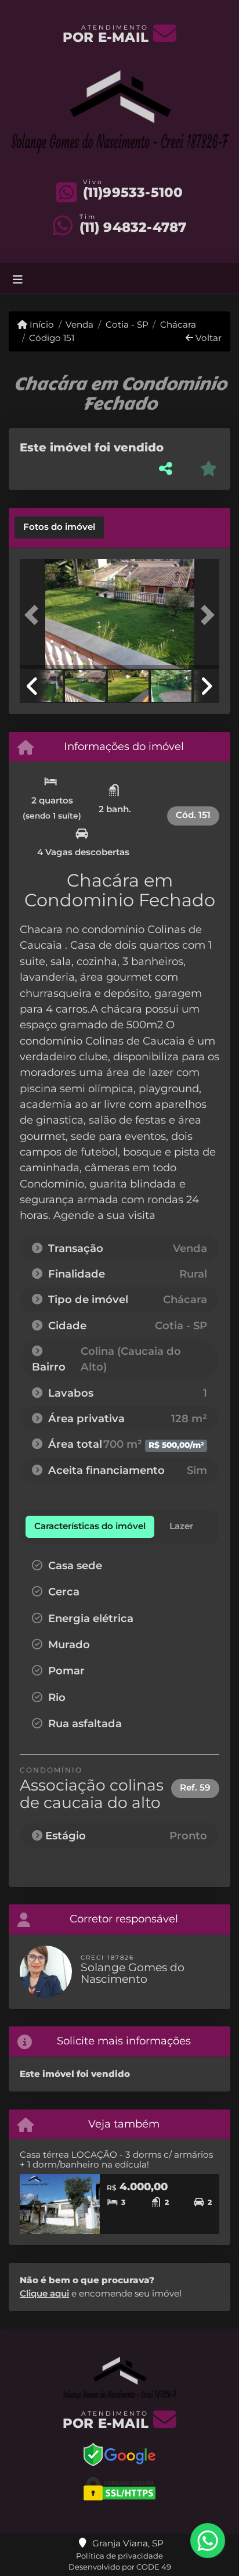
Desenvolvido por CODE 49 (120, 2567)
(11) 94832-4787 (133, 227)
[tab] (59, 528)
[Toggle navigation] (18, 279)
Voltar (207, 338)
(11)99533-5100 (133, 192)
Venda (79, 324)
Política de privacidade (119, 2556)
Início (41, 324)
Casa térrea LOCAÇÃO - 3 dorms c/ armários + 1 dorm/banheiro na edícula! (116, 2159)
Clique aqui (44, 2293)
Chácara (178, 324)
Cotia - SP (127, 324)
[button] (35, 615)
